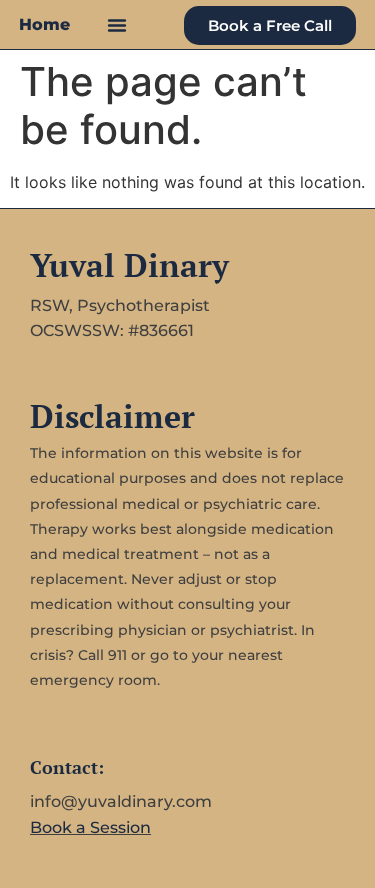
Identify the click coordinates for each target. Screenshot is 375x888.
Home (44, 24)
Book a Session (90, 827)
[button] (117, 25)
